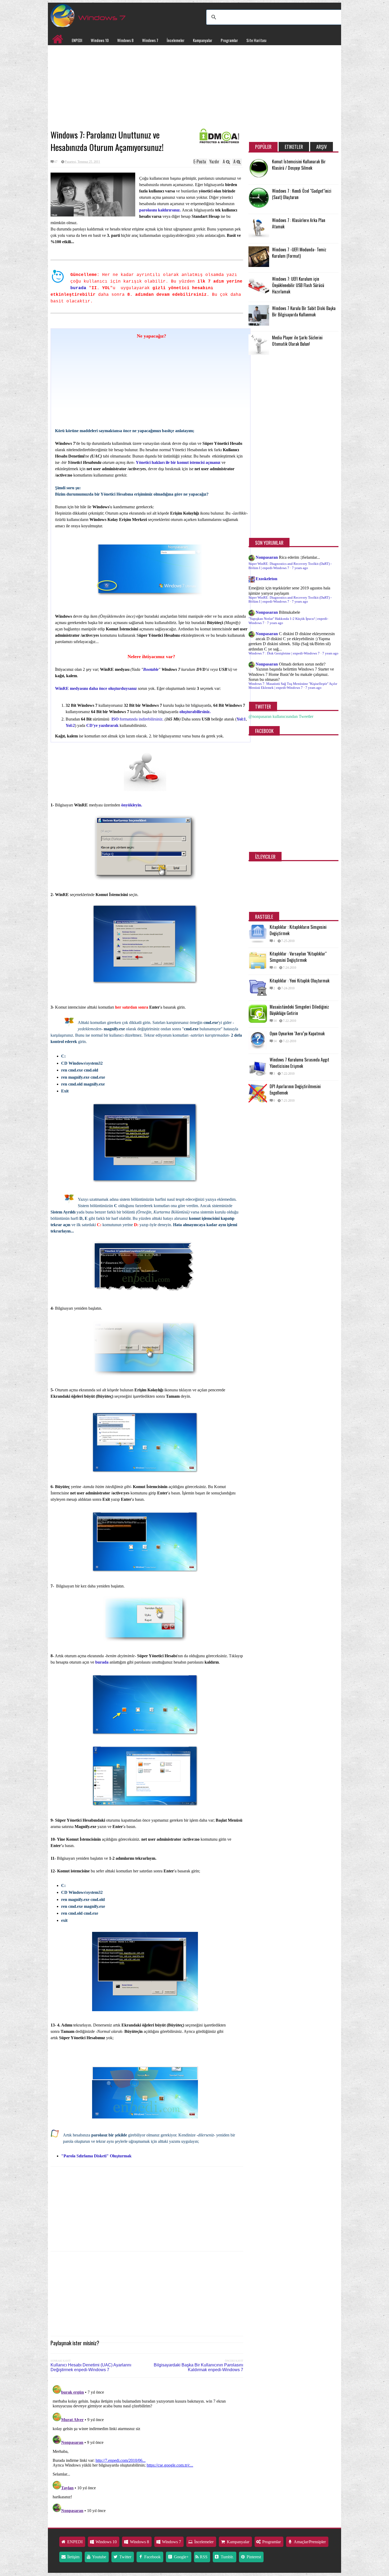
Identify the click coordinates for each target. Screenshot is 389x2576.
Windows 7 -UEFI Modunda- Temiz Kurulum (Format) (299, 253)
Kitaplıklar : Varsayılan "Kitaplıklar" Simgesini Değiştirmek (298, 957)
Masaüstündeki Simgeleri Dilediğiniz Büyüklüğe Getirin (299, 1010)
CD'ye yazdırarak (102, 725)
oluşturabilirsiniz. (195, 712)
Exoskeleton (266, 579)
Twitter (125, 2557)
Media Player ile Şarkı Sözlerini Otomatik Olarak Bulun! (297, 341)
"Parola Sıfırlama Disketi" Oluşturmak (96, 2156)
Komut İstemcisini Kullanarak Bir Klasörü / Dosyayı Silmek (299, 165)
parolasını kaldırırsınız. (160, 210)
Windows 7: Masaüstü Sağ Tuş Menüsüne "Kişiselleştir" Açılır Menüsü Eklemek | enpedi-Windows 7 (293, 686)
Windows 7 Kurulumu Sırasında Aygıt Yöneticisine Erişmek (299, 1063)
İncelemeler (176, 40)
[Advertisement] (147, 87)
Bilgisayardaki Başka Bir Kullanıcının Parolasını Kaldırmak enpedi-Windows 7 (198, 2367)
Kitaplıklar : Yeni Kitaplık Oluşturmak (300, 981)
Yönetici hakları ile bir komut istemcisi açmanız (178, 462)
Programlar (229, 40)
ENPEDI (77, 40)
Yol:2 (70, 725)
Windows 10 (100, 40)
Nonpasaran (267, 557)
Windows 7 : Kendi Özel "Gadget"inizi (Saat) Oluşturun (302, 194)
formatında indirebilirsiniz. (137, 719)
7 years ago (300, 568)
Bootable (151, 669)
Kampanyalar (203, 40)
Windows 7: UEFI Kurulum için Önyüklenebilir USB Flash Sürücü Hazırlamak (298, 285)
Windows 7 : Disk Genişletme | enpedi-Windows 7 (284, 653)
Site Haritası (256, 40)
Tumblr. (227, 2557)
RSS (203, 2557)
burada (80, 288)
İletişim (73, 2557)
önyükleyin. (132, 805)
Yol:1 (241, 719)
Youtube (99, 2557)
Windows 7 (150, 40)
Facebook (152, 2557)
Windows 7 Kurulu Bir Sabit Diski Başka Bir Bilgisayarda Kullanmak (304, 311)
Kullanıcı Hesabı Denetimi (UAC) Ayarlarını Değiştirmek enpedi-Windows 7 (91, 2367)
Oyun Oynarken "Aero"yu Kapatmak (297, 1033)
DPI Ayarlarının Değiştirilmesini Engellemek (295, 1090)
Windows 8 (125, 40)
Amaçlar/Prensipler (309, 2542)
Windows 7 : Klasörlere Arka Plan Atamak (299, 223)
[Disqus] (147, 2449)
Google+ (181, 2557)
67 (56, 162)
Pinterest (253, 2557)
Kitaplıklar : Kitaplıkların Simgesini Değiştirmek (298, 930)
